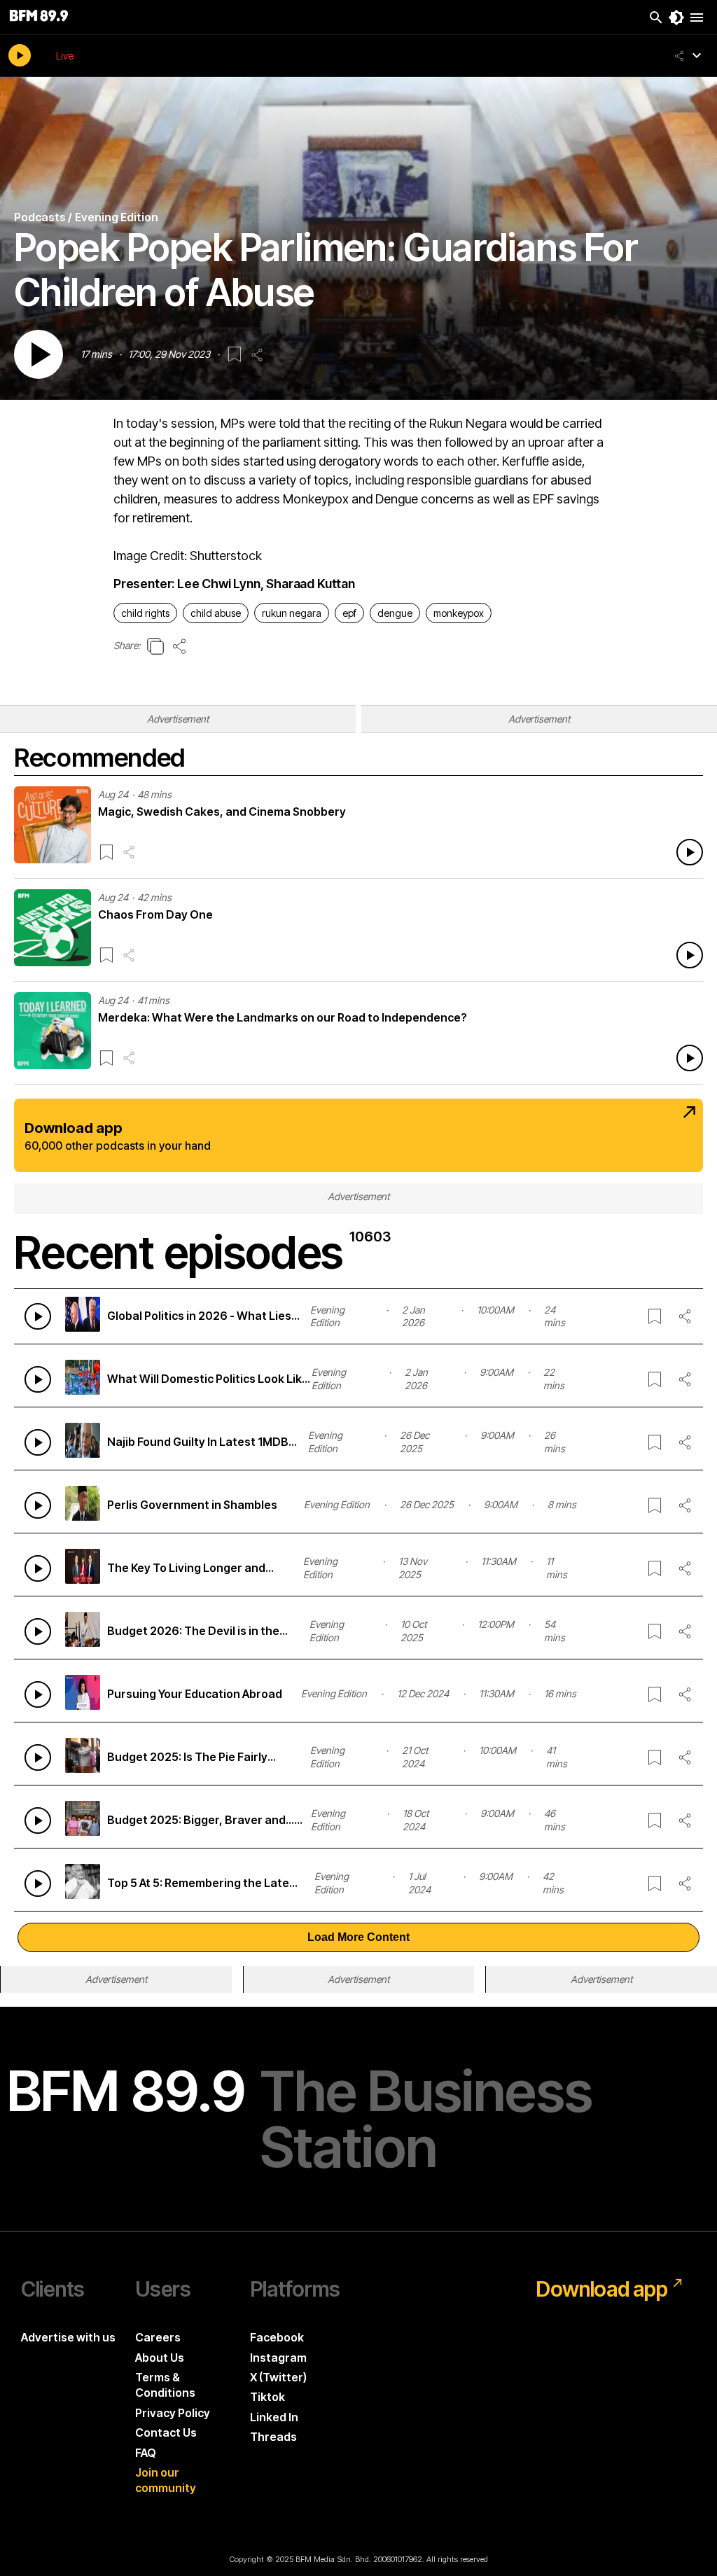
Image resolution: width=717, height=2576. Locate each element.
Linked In (274, 2417)
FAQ (146, 2453)
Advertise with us (68, 2337)
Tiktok (267, 2397)
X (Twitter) (278, 2377)
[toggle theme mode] (676, 18)
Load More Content (358, 1937)
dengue (395, 613)
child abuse (216, 613)
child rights (145, 613)
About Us (160, 2358)
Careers (158, 2337)
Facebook (277, 2337)
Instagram (278, 2358)
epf (349, 613)
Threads (273, 2437)
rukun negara (292, 613)
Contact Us (166, 2432)
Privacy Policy (173, 2413)
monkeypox (459, 613)
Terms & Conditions (165, 2385)
